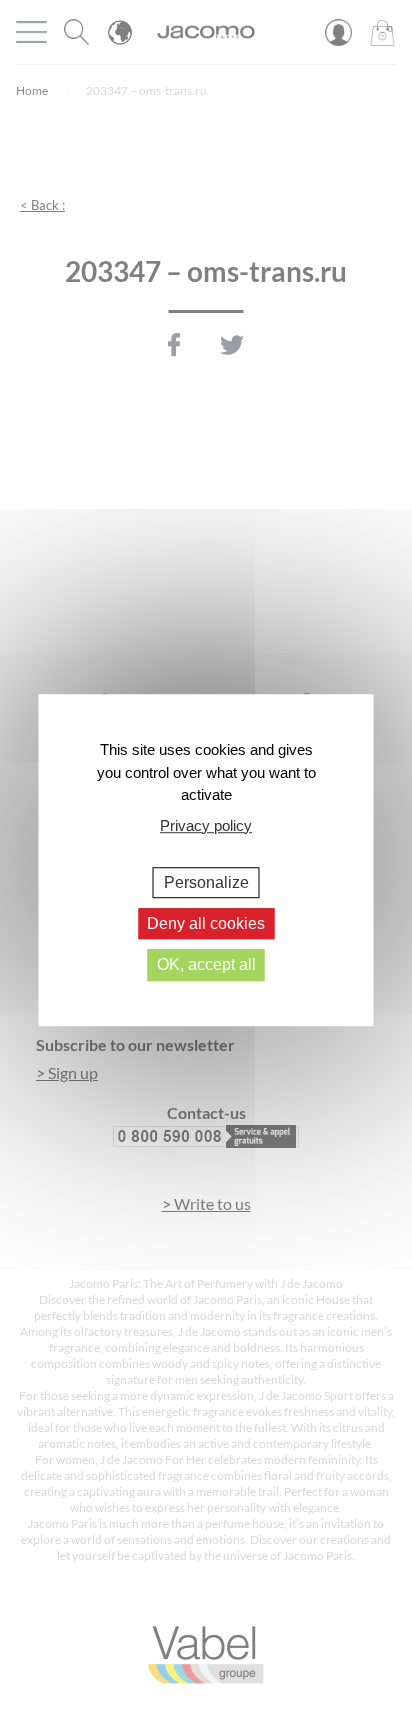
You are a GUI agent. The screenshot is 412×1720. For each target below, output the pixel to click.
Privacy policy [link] (206, 825)
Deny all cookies (206, 923)
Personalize (206, 882)
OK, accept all (206, 965)
